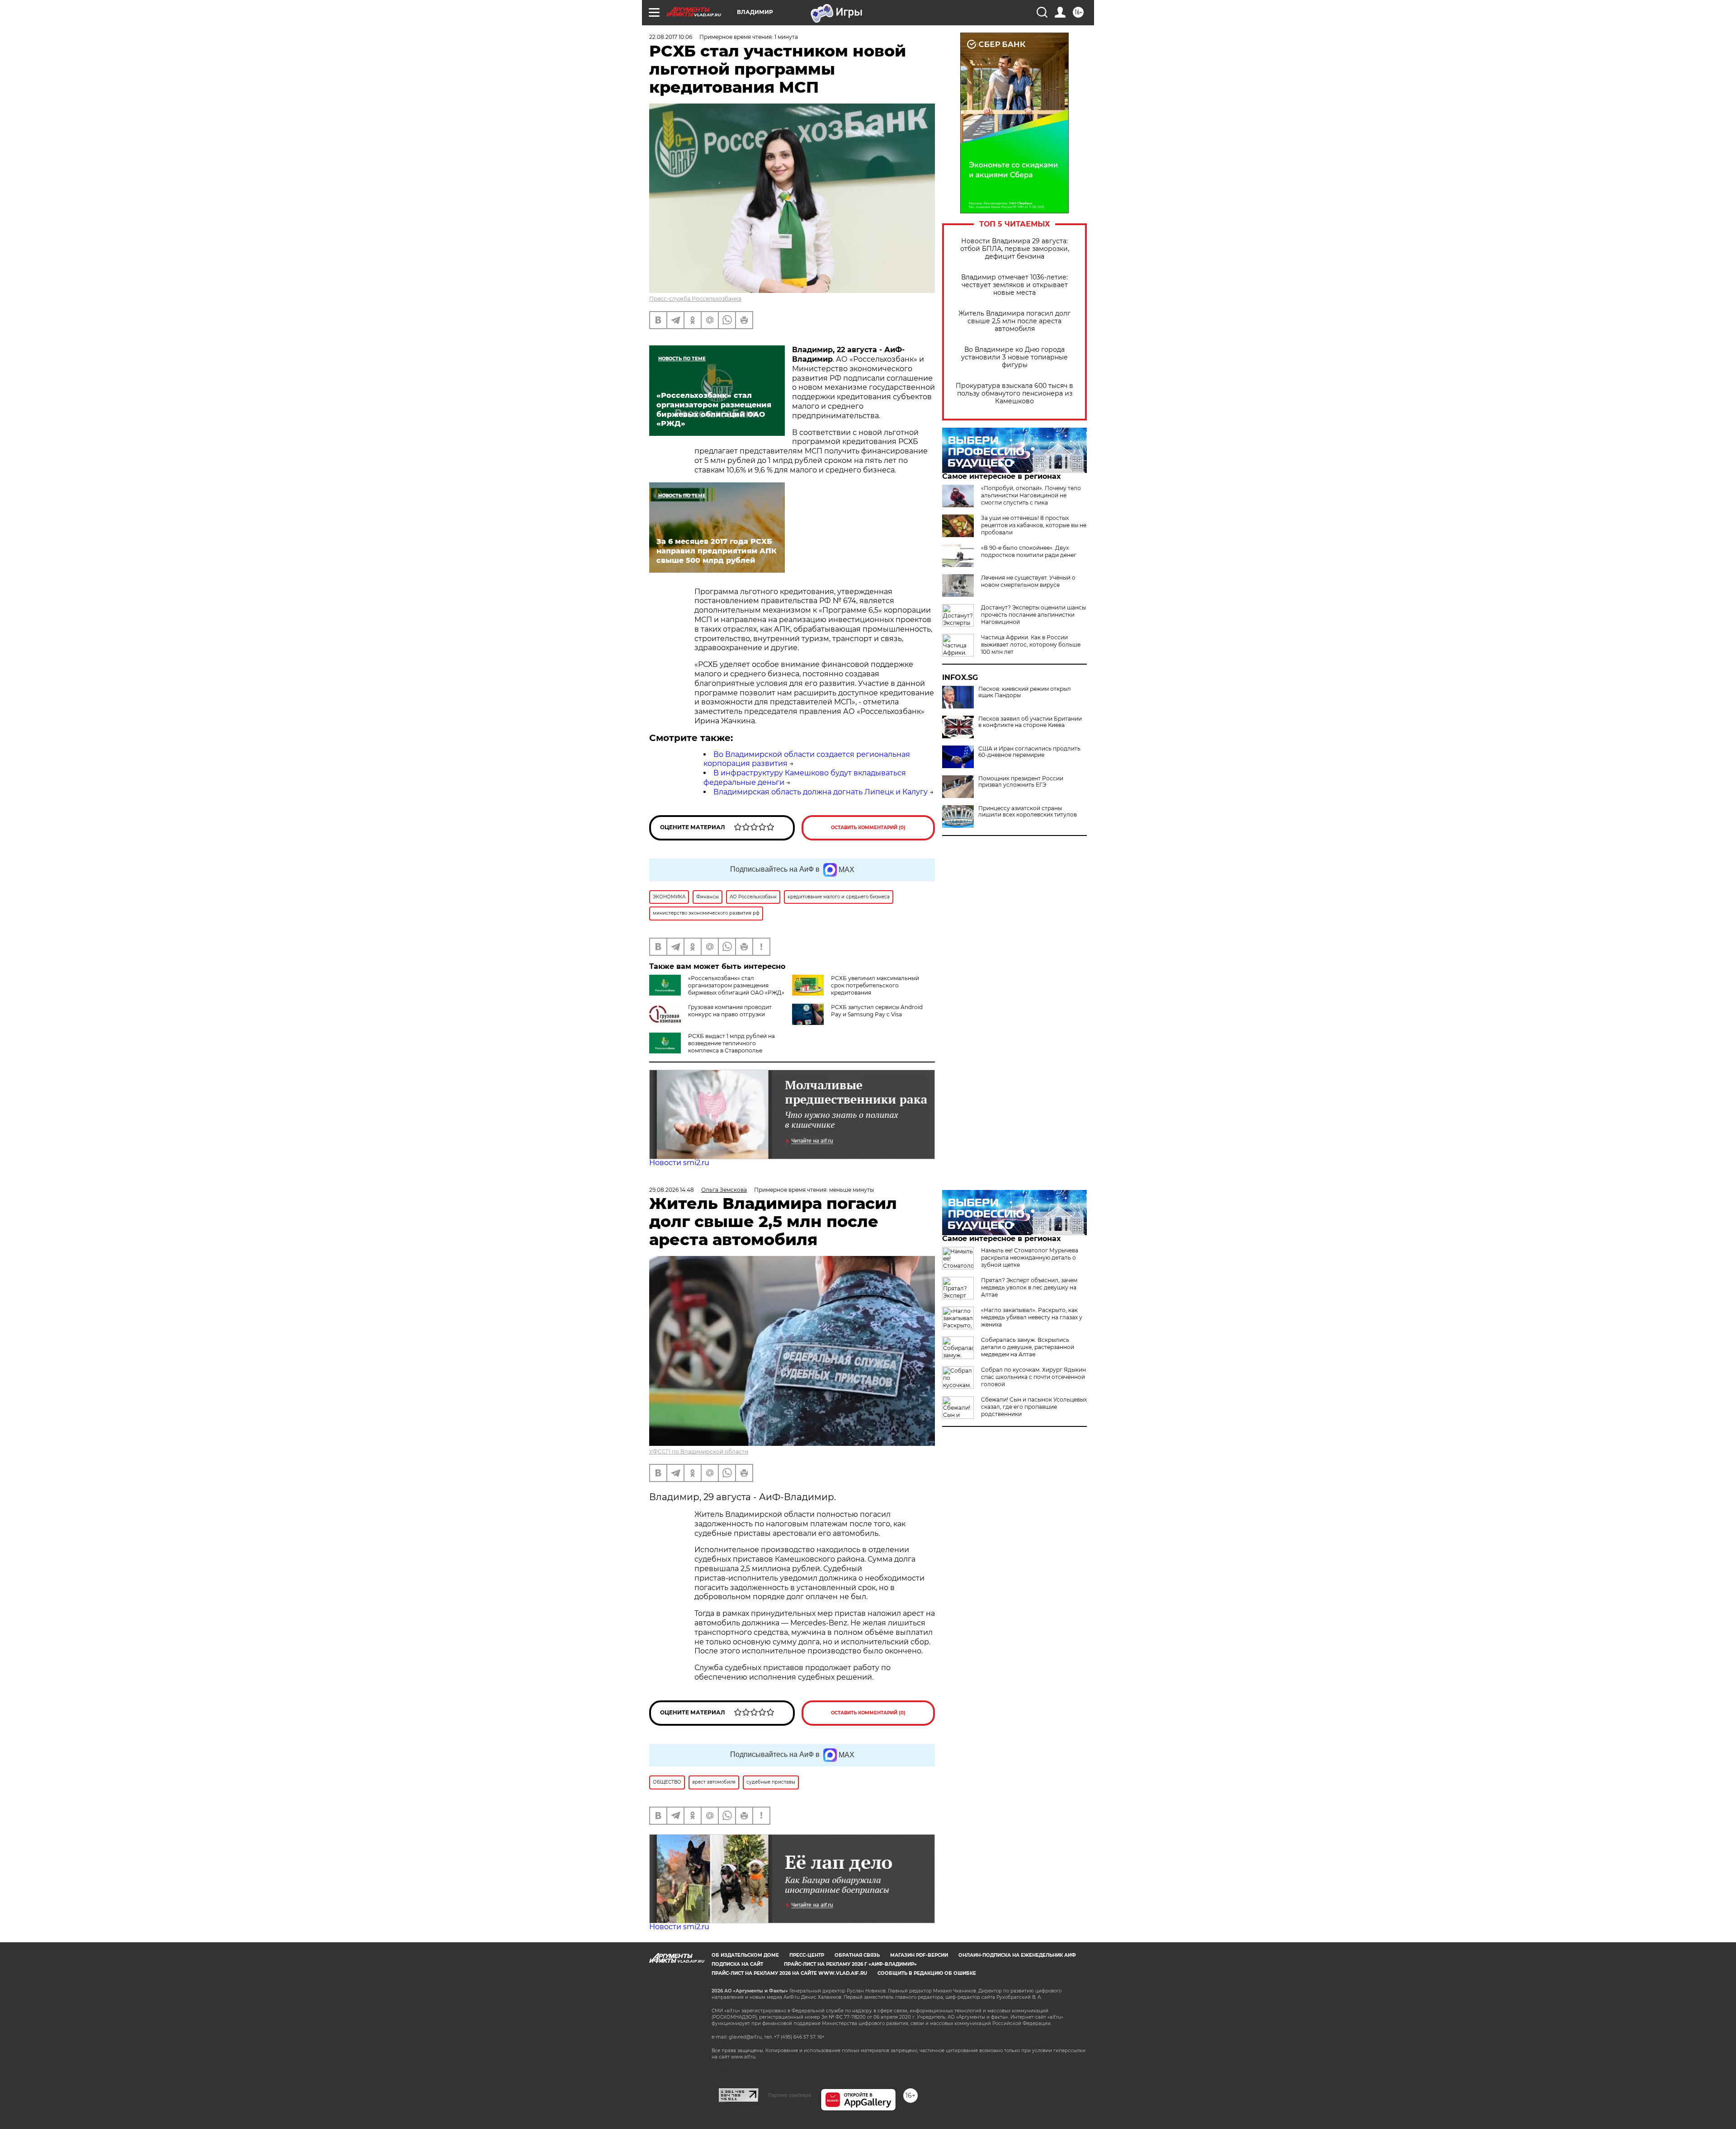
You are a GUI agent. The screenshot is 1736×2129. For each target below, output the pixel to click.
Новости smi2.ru (679, 1163)
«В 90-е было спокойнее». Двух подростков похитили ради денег (1029, 551)
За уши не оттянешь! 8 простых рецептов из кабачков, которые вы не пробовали (1034, 525)
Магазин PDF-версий (919, 1955)
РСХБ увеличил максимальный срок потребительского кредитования (875, 985)
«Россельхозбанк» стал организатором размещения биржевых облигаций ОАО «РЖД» (736, 985)
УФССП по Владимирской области (699, 1452)
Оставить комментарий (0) (868, 828)
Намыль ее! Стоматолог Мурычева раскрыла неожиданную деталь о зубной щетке (1030, 1258)
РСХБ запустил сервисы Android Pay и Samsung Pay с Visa (877, 1011)
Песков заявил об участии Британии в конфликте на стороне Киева (1030, 722)
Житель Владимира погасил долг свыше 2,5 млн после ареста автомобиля (1014, 321)
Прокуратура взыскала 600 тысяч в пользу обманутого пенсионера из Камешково (1014, 394)
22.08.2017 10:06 (671, 37)
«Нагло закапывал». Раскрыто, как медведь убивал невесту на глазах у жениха (1032, 1317)
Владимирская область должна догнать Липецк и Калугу (821, 792)
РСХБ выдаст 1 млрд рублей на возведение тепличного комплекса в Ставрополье (731, 1043)
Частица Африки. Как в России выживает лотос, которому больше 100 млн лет (1031, 644)
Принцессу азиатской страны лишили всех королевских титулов (1028, 812)
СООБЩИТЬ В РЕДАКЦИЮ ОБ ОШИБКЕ (927, 1973)
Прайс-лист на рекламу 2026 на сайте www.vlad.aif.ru (789, 1973)
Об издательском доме (745, 1955)
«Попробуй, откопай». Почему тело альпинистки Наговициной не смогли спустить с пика (1031, 495)
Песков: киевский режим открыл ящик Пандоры (1025, 692)
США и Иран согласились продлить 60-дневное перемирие (1029, 752)
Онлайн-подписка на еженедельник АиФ (1017, 1955)
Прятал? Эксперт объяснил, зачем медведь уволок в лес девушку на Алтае (1029, 1287)
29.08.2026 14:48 (672, 1190)
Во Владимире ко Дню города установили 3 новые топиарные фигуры (1014, 357)
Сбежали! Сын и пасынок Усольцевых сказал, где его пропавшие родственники (1034, 1407)
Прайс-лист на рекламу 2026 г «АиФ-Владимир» (850, 1964)
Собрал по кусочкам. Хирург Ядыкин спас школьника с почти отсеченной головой (1033, 1377)
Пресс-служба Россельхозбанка (695, 299)
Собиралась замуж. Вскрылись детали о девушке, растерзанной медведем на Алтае (1028, 1347)
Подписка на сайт (737, 1964)
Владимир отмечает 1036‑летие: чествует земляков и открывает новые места (1014, 285)
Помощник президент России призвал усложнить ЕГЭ (1021, 782)
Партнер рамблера (790, 2095)
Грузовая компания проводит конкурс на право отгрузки (730, 1011)
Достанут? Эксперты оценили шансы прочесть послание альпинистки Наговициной (1033, 615)
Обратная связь (857, 1955)
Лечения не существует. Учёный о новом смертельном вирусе (1028, 581)
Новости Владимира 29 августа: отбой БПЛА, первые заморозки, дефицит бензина (1015, 249)
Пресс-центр (807, 1955)
